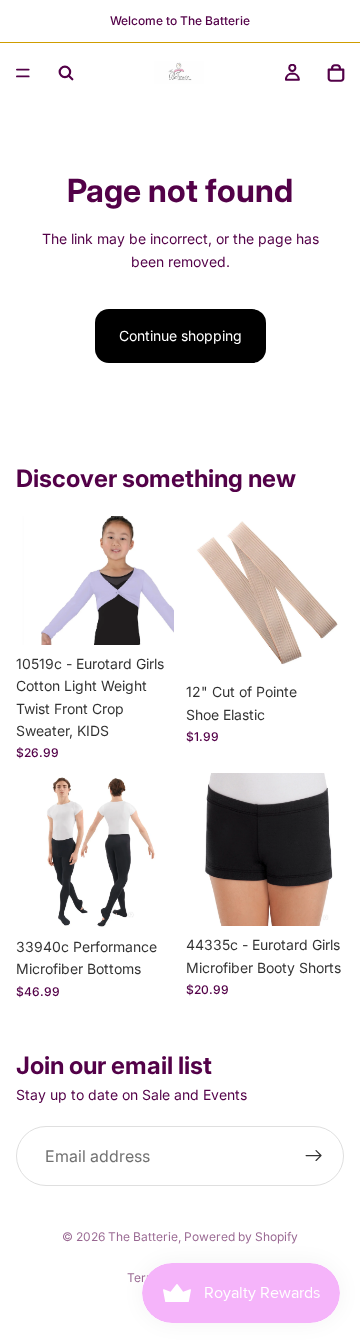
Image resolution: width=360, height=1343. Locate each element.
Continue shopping (180, 335)
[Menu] (23, 73)
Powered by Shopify (241, 1236)
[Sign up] (314, 1156)
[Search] (66, 73)
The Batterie (143, 1236)
